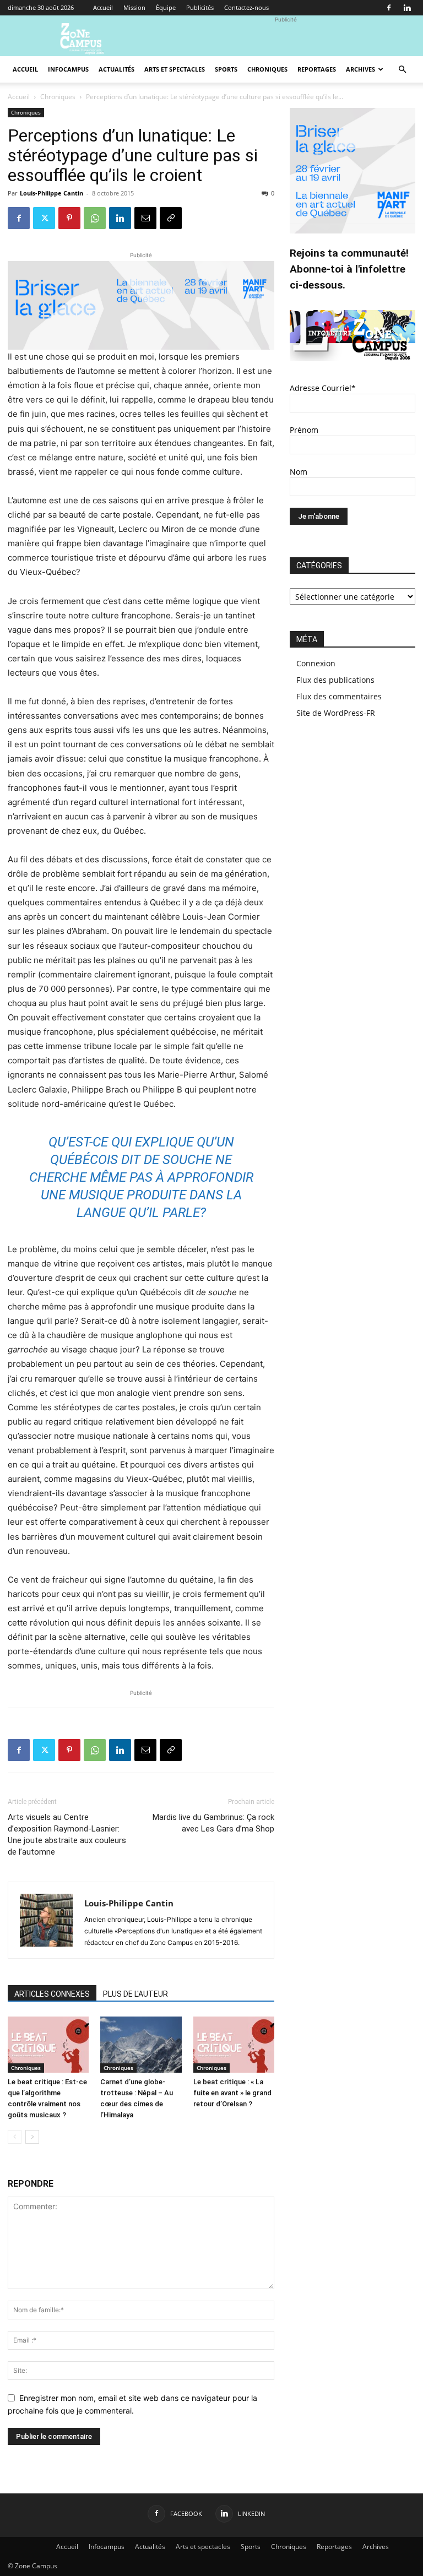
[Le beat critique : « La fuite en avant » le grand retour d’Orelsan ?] (234, 2044)
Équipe (166, 7)
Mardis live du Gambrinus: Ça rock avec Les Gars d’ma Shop (213, 1823)
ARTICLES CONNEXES (52, 1994)
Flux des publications (335, 680)
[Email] (145, 218)
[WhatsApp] (95, 218)
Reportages (317, 69)
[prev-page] (15, 2137)
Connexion (316, 663)
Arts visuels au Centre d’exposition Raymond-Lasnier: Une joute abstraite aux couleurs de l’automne (67, 1835)
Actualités (116, 69)
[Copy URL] (171, 218)
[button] (402, 70)
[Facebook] (389, 8)
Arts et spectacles (175, 69)
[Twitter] (44, 218)
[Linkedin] (407, 8)
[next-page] (32, 2137)
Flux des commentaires (339, 696)
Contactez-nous (246, 7)
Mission (134, 7)
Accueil (103, 7)
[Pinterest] (69, 218)
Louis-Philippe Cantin (51, 193)
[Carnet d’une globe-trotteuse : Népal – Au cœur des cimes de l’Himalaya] (141, 2044)
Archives (360, 69)
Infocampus (68, 69)
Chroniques (267, 69)
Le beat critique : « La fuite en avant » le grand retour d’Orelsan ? (232, 2093)
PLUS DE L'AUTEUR (135, 1994)
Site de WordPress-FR (336, 713)
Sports (226, 69)
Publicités (200, 7)
